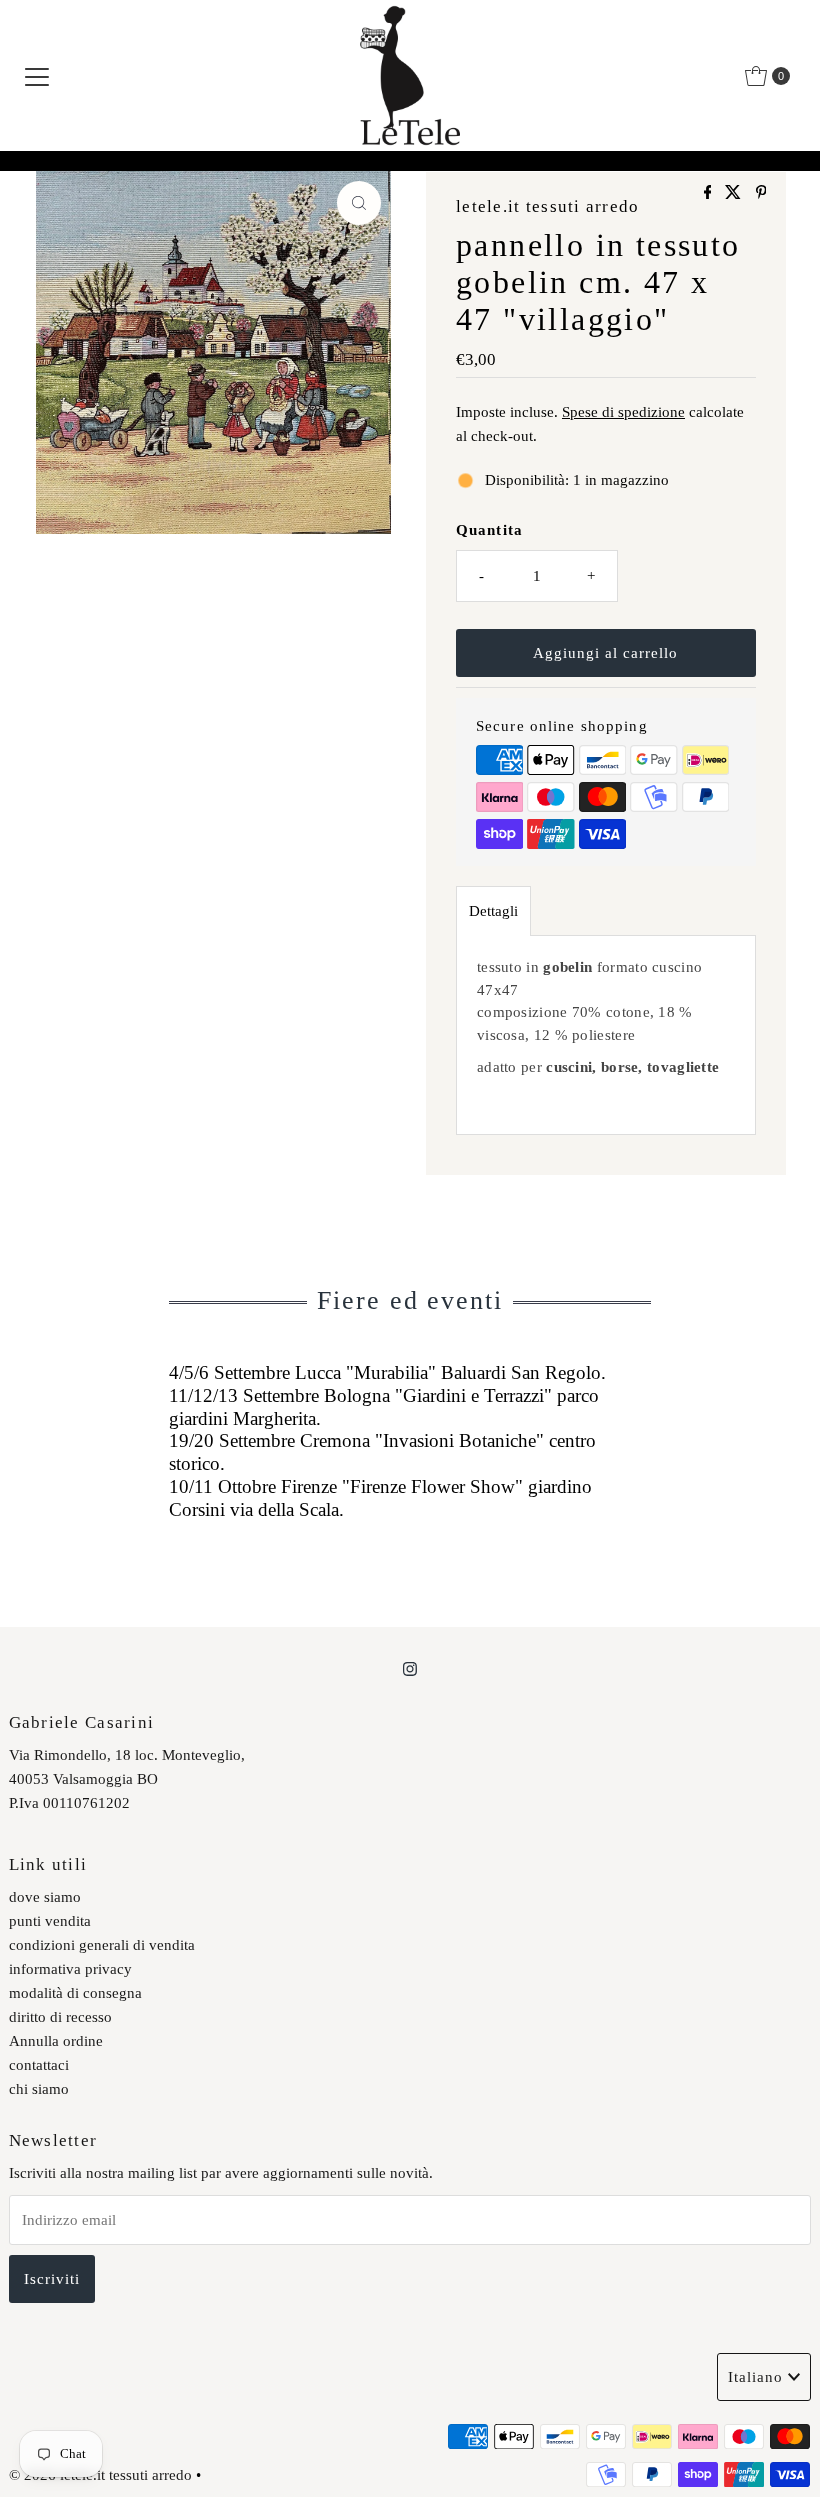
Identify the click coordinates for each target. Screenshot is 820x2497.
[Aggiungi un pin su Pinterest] (761, 193)
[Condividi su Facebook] (710, 193)
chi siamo (39, 2089)
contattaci (39, 2065)
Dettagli (493, 911)
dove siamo (45, 1897)
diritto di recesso (60, 2017)
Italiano (755, 2377)
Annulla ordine (56, 2041)
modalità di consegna (75, 1993)
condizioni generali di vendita (102, 1945)
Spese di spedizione (623, 412)
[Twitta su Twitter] (735, 193)
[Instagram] (410, 1669)
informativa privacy (70, 1969)
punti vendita (50, 1921)
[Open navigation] (37, 76)
